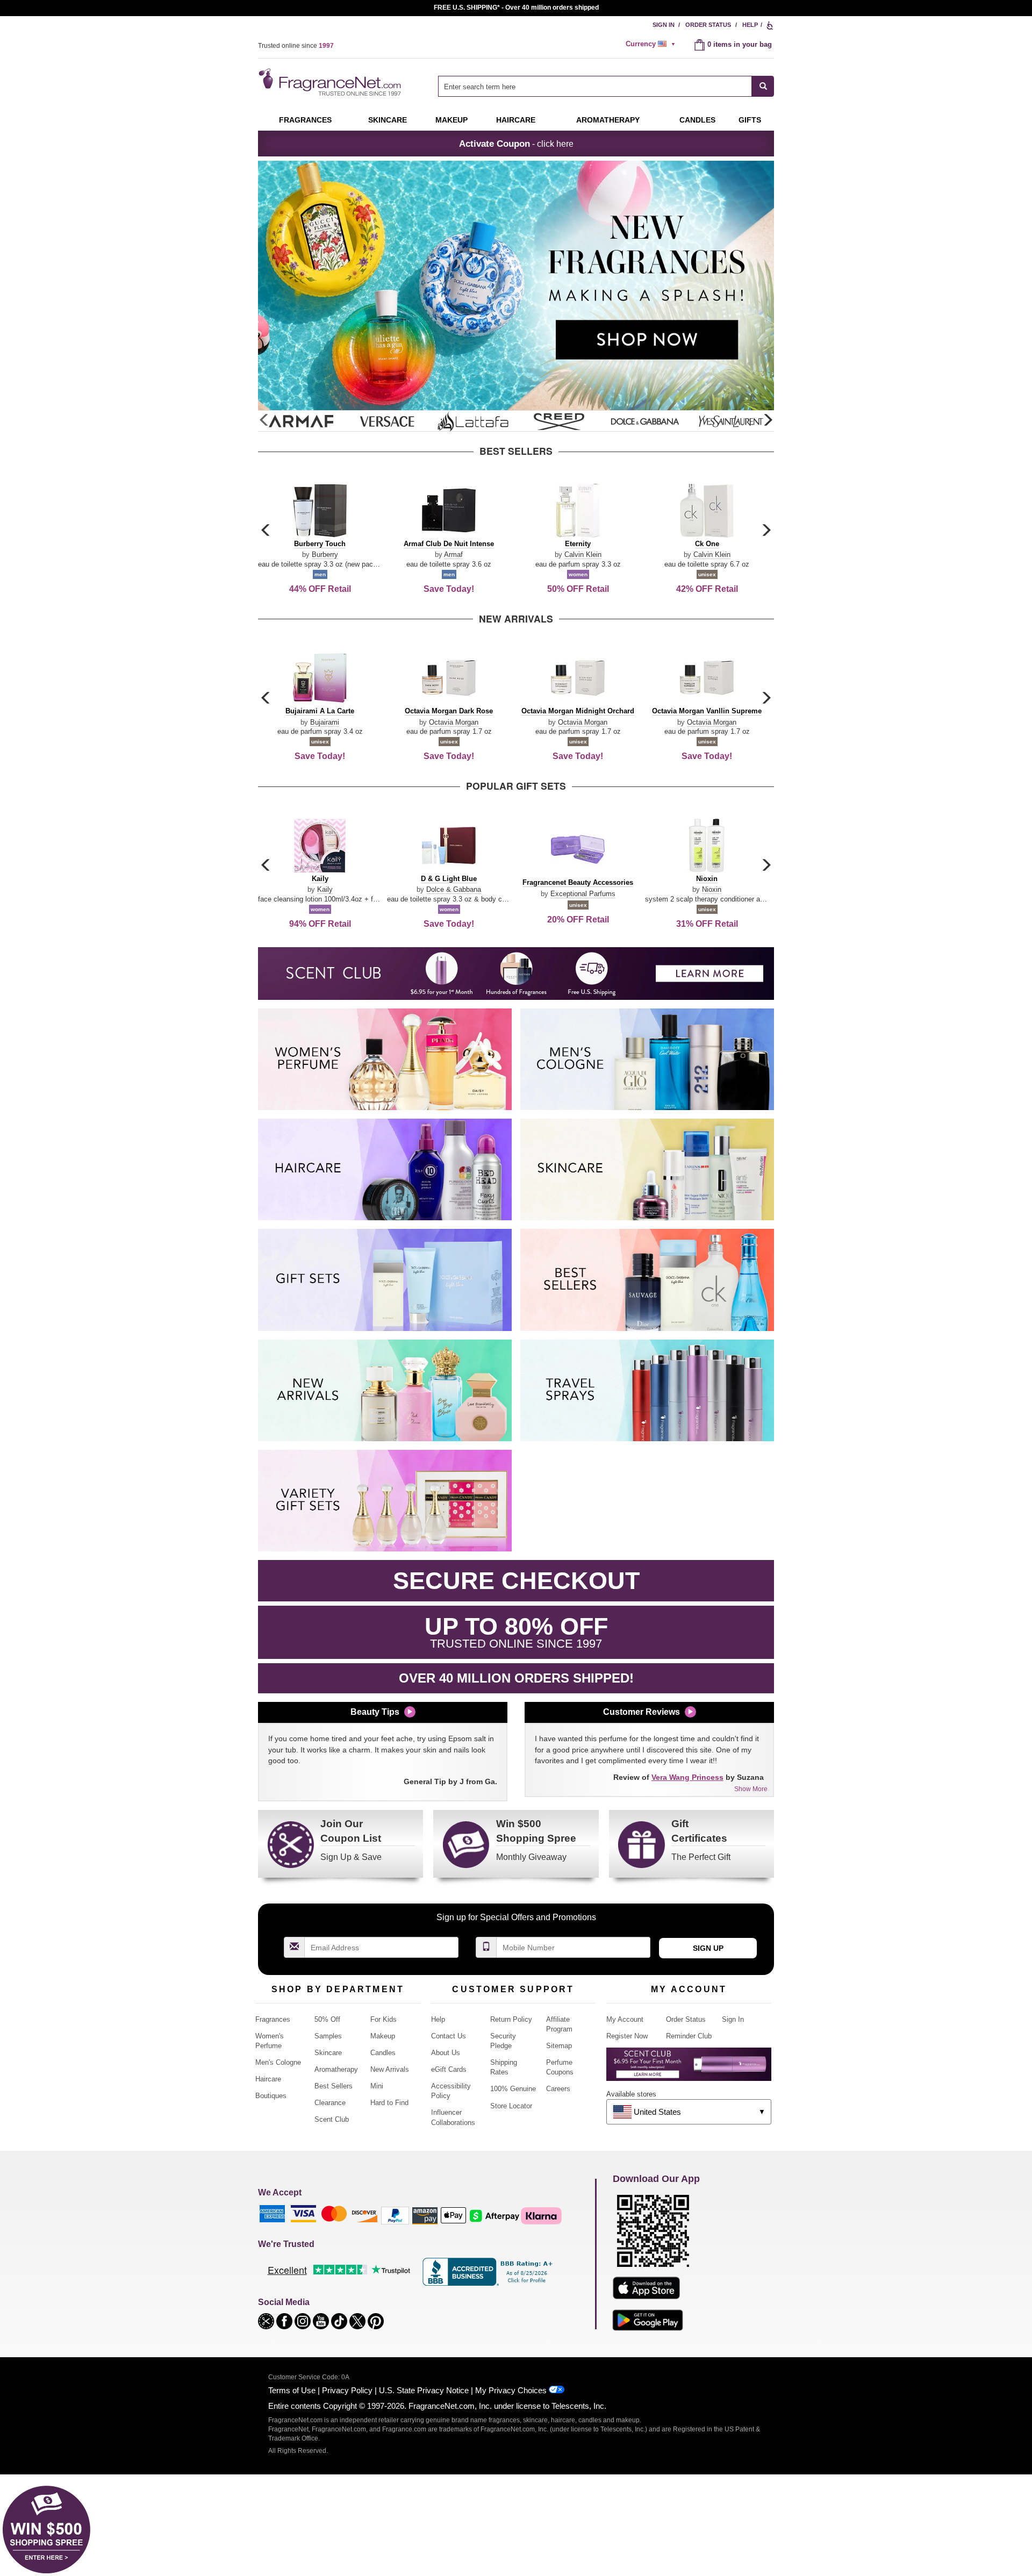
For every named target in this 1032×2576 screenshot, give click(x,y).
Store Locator (511, 2106)
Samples (328, 2036)
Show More (751, 1789)
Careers (558, 2089)
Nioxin (712, 889)
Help (750, 25)
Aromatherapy (336, 2069)
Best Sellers (334, 2086)
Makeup (451, 120)
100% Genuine (513, 2089)
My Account (625, 2019)
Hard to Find (389, 2103)
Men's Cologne (278, 2062)
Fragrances (305, 120)
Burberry (325, 554)
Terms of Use (292, 2390)
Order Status (708, 25)
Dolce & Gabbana (454, 889)
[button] (768, 420)
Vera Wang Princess (687, 1777)
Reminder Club (689, 2036)
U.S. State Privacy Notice (424, 2390)
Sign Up (708, 1948)
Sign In (664, 25)
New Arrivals (390, 2069)
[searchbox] (595, 86)
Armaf (453, 554)
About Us (446, 2053)
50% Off (327, 2019)
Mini (377, 2086)
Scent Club (332, 2119)
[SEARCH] (763, 86)
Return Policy (511, 2019)
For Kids (384, 2019)
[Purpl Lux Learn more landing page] (689, 2068)
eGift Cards (449, 2069)
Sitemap (559, 2046)
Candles (383, 2053)
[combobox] (606, 86)
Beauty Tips (375, 1712)
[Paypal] (395, 2215)
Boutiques (271, 2096)
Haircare (516, 120)
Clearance (330, 2103)
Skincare (388, 120)
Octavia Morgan (454, 722)
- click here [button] (516, 144)
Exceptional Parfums (583, 894)
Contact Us (449, 2036)
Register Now (627, 2036)
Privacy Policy (347, 2390)
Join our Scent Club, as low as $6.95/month (516, 8)
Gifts (750, 120)
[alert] (652, 44)
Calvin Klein (583, 554)
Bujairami (325, 722)
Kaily (325, 889)
